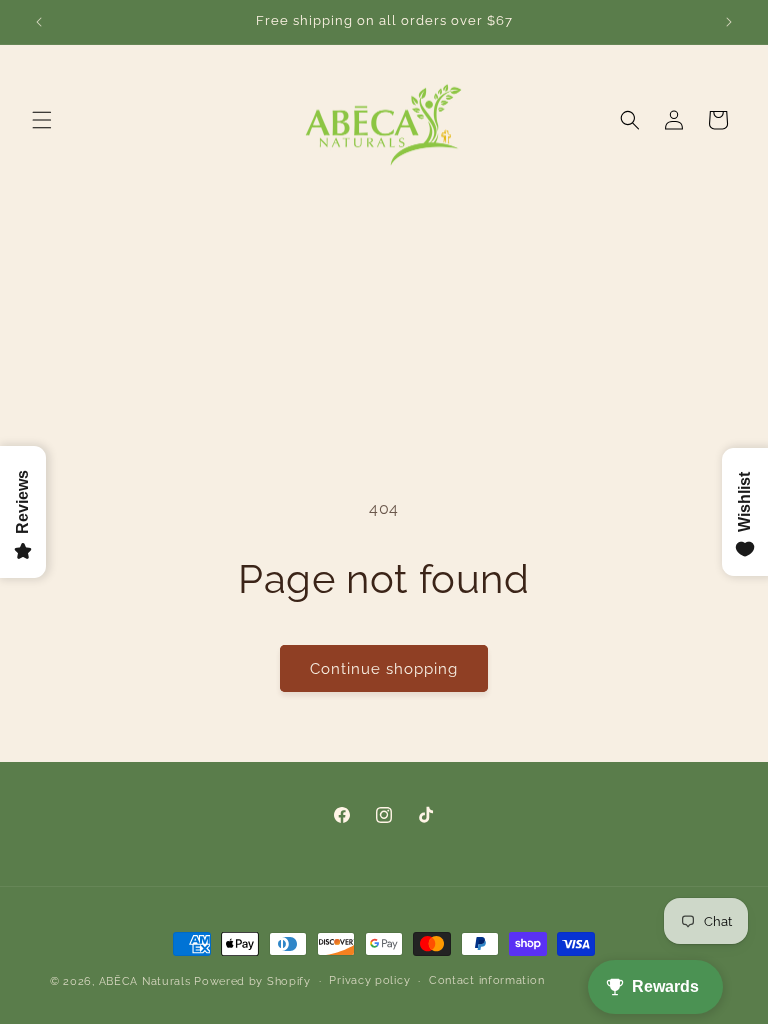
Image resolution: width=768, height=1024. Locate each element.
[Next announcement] (729, 22)
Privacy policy (369, 980)
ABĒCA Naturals (147, 981)
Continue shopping (384, 669)
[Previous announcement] (39, 22)
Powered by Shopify (252, 981)
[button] (42, 120)
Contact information (486, 980)
